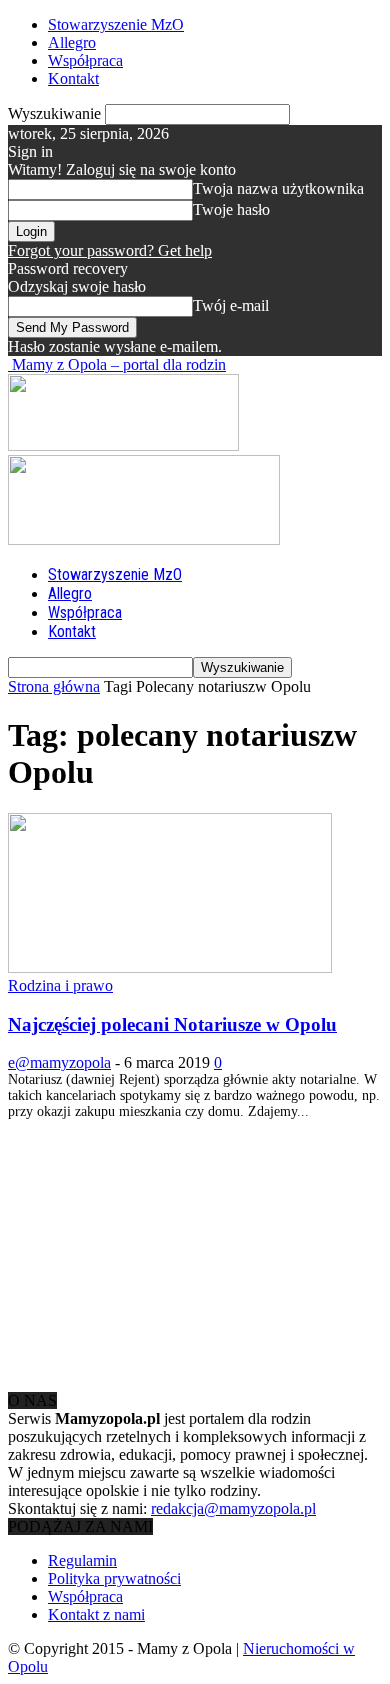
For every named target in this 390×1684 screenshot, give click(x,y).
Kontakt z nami (96, 1614)
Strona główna (54, 686)
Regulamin (82, 1560)
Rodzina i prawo (60, 985)
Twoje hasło (231, 209)
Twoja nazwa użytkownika (278, 188)
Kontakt (73, 78)
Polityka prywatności (114, 1578)
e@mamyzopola (59, 1062)
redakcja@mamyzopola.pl (233, 1508)
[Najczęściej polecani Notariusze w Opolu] (170, 967)
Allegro (72, 42)
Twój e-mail (231, 305)
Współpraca (85, 60)
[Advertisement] (158, 1245)
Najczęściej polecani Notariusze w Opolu (172, 1024)
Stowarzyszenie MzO (116, 24)
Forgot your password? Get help (110, 250)
